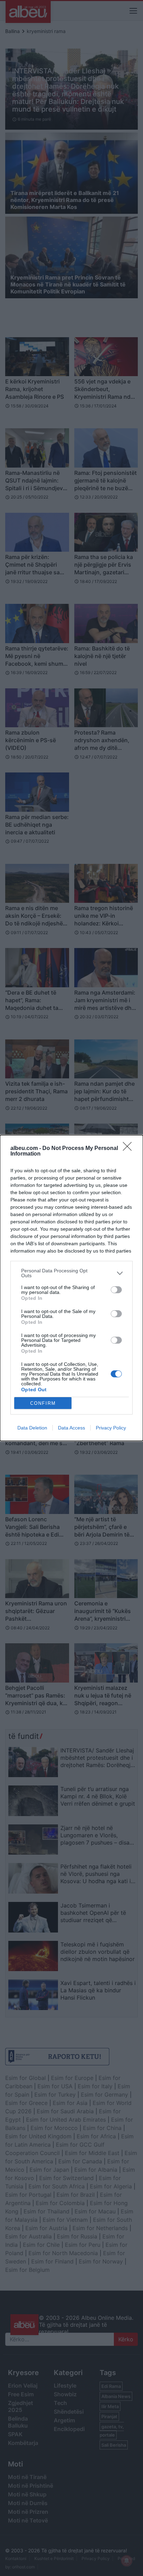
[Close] (129, 1149)
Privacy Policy (111, 1428)
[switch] (116, 1290)
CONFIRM (43, 1403)
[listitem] (71, 1273)
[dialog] (71, 1288)
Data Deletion (32, 1428)
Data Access (71, 1428)
